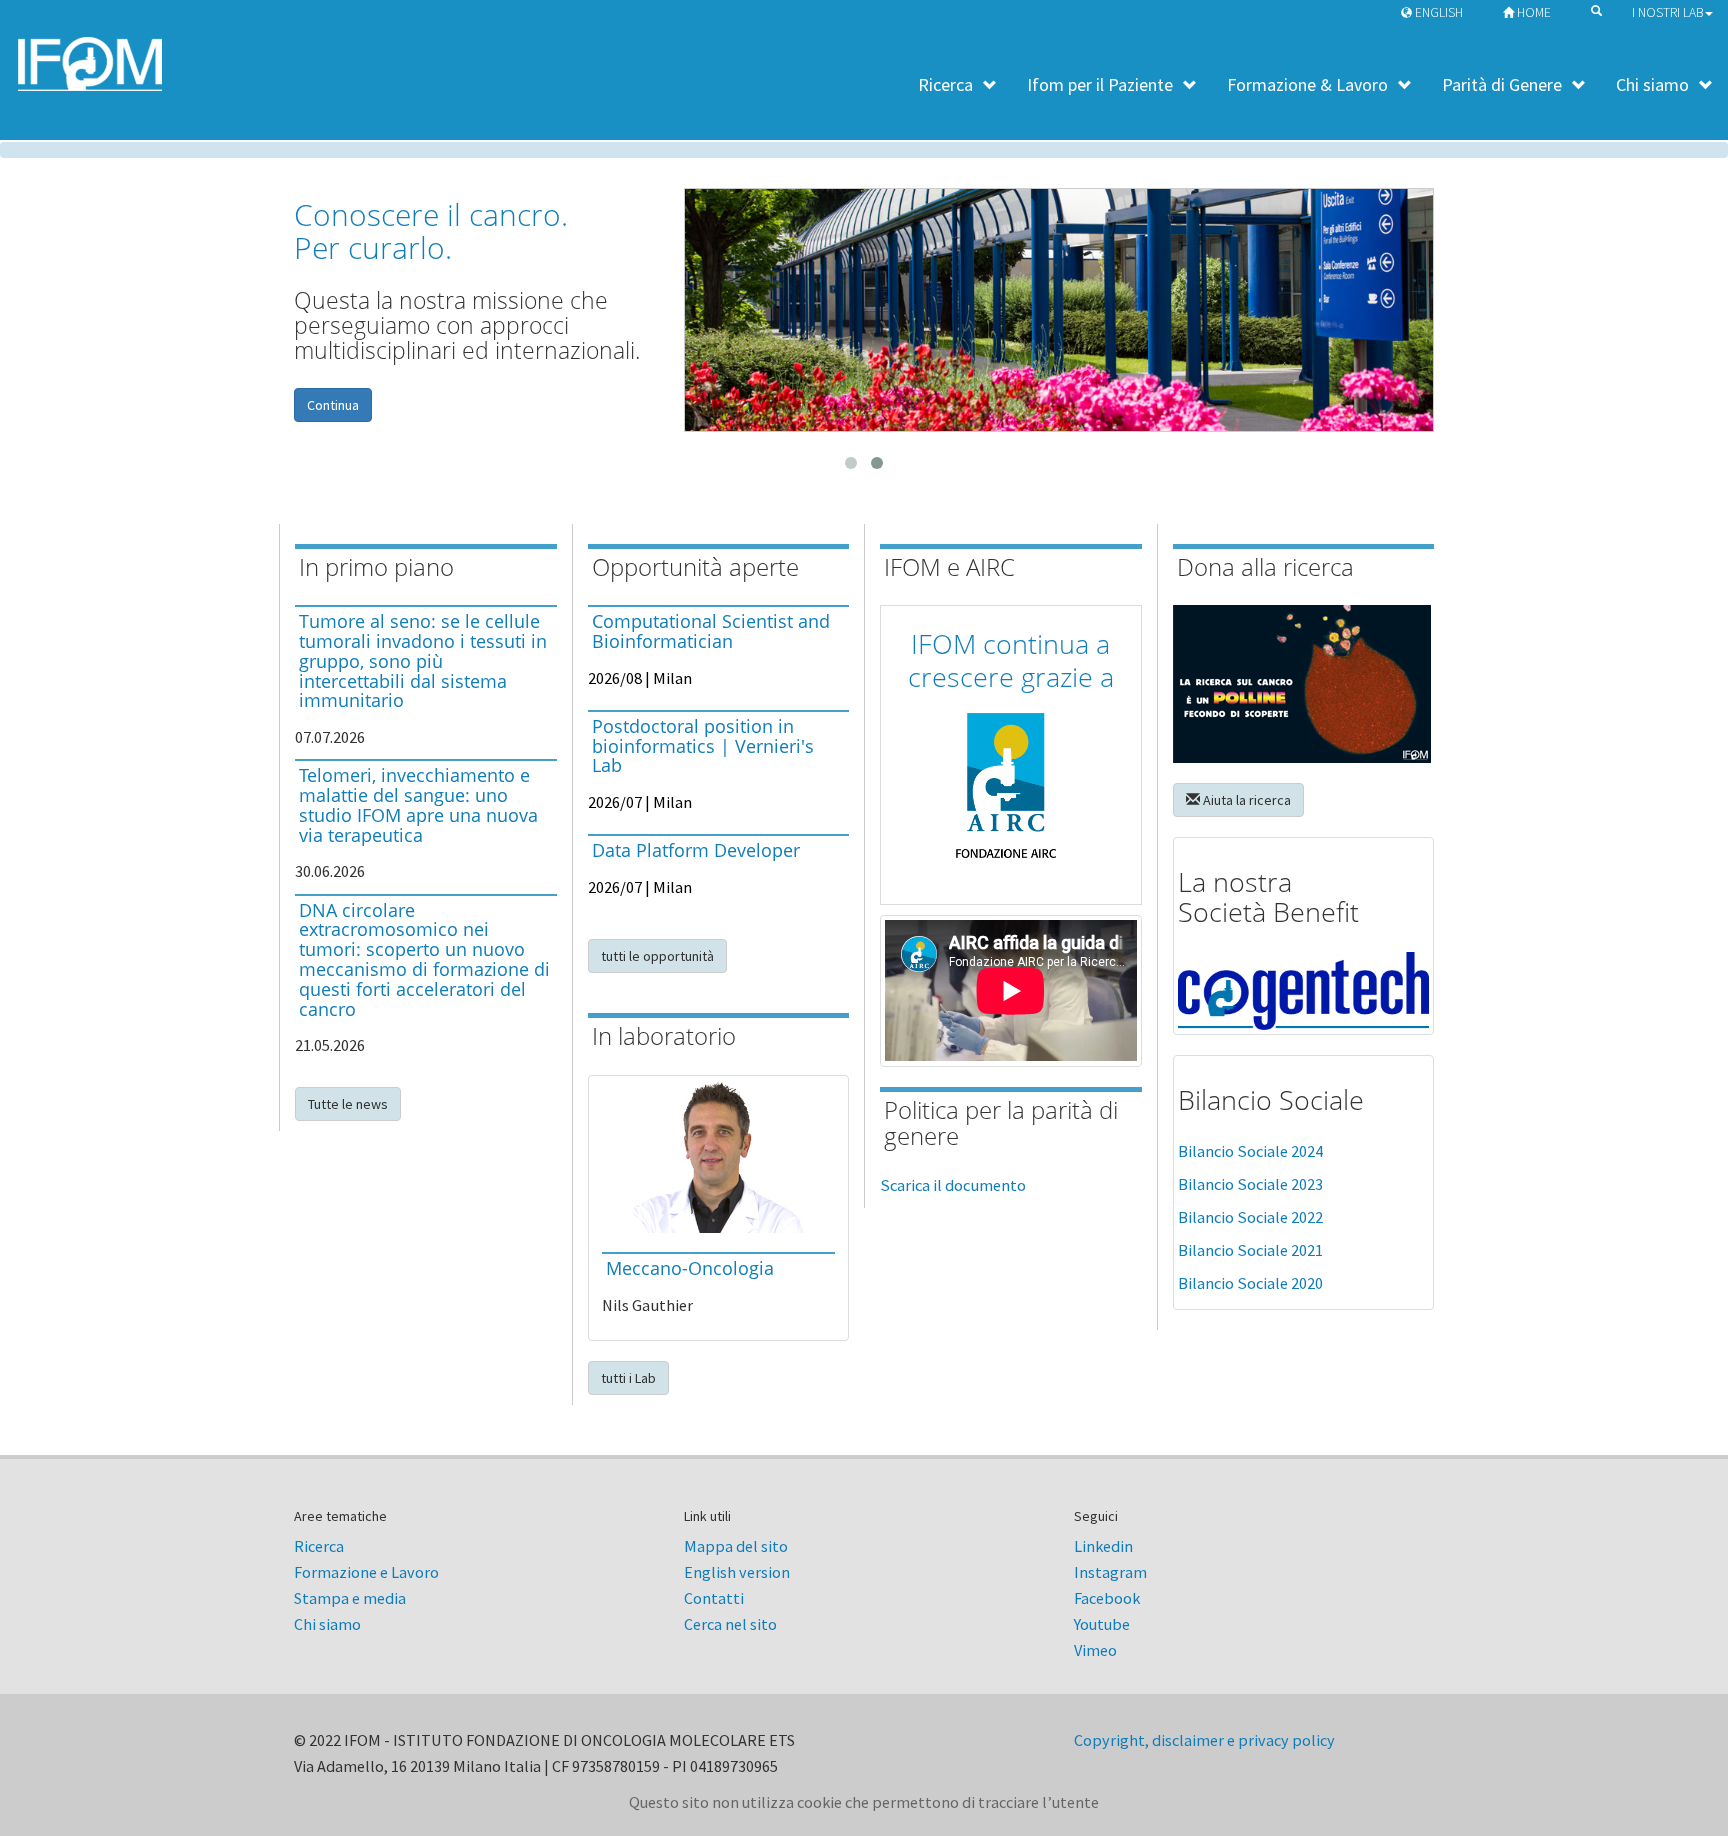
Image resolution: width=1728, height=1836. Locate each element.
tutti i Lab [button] (628, 1378)
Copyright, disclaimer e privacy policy (1204, 1740)
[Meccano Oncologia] (719, 1156)
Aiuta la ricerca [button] (1245, 800)
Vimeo (1095, 1650)
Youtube (1102, 1624)
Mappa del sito (736, 1546)
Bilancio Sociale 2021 (1250, 1250)
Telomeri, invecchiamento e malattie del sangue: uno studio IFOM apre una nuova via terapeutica (418, 804)
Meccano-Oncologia (690, 1268)
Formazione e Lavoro (366, 1572)
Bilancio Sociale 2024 (1250, 1151)
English (1437, 12)
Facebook (1107, 1598)
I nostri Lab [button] (1667, 12)
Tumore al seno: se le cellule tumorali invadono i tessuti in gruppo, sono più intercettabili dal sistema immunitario (423, 660)
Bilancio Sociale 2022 (1250, 1217)
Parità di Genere (1502, 84)
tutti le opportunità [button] (657, 956)
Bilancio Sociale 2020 (1250, 1283)
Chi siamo (1652, 84)
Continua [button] (333, 405)
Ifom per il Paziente (1100, 84)
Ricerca (945, 84)
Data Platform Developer (696, 850)
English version (737, 1572)
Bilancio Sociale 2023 (1250, 1184)
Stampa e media (350, 1598)
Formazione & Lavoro (1307, 84)
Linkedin (1103, 1546)
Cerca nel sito (730, 1624)
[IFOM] (1059, 310)
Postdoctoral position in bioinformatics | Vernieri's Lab (703, 746)
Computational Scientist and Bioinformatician (711, 631)
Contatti (714, 1598)
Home (1532, 12)
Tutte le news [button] (348, 1104)
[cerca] (1591, 9)
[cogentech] (1304, 991)
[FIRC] (1304, 684)
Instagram (1110, 1572)
